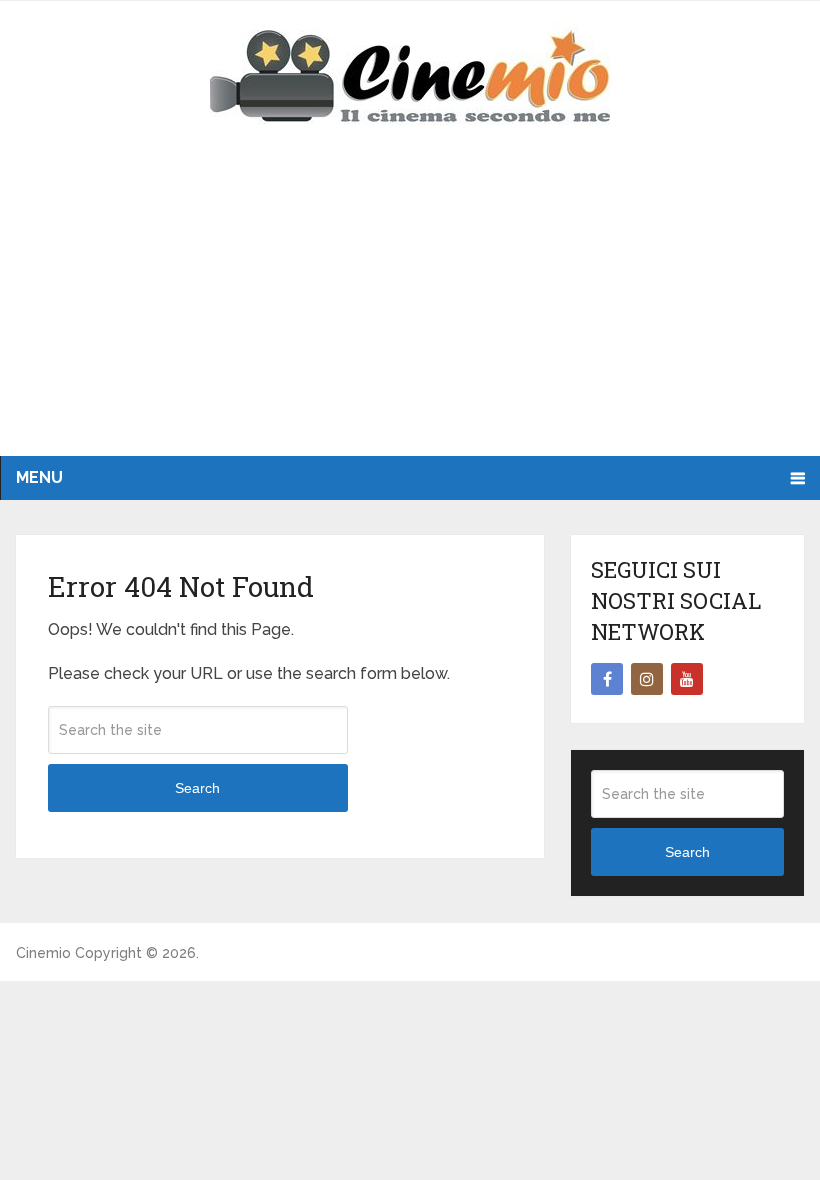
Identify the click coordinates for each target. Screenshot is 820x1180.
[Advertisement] (410, 306)
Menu (39, 477)
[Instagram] (647, 679)
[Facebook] (607, 679)
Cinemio (43, 953)
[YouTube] (687, 679)
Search (197, 788)
